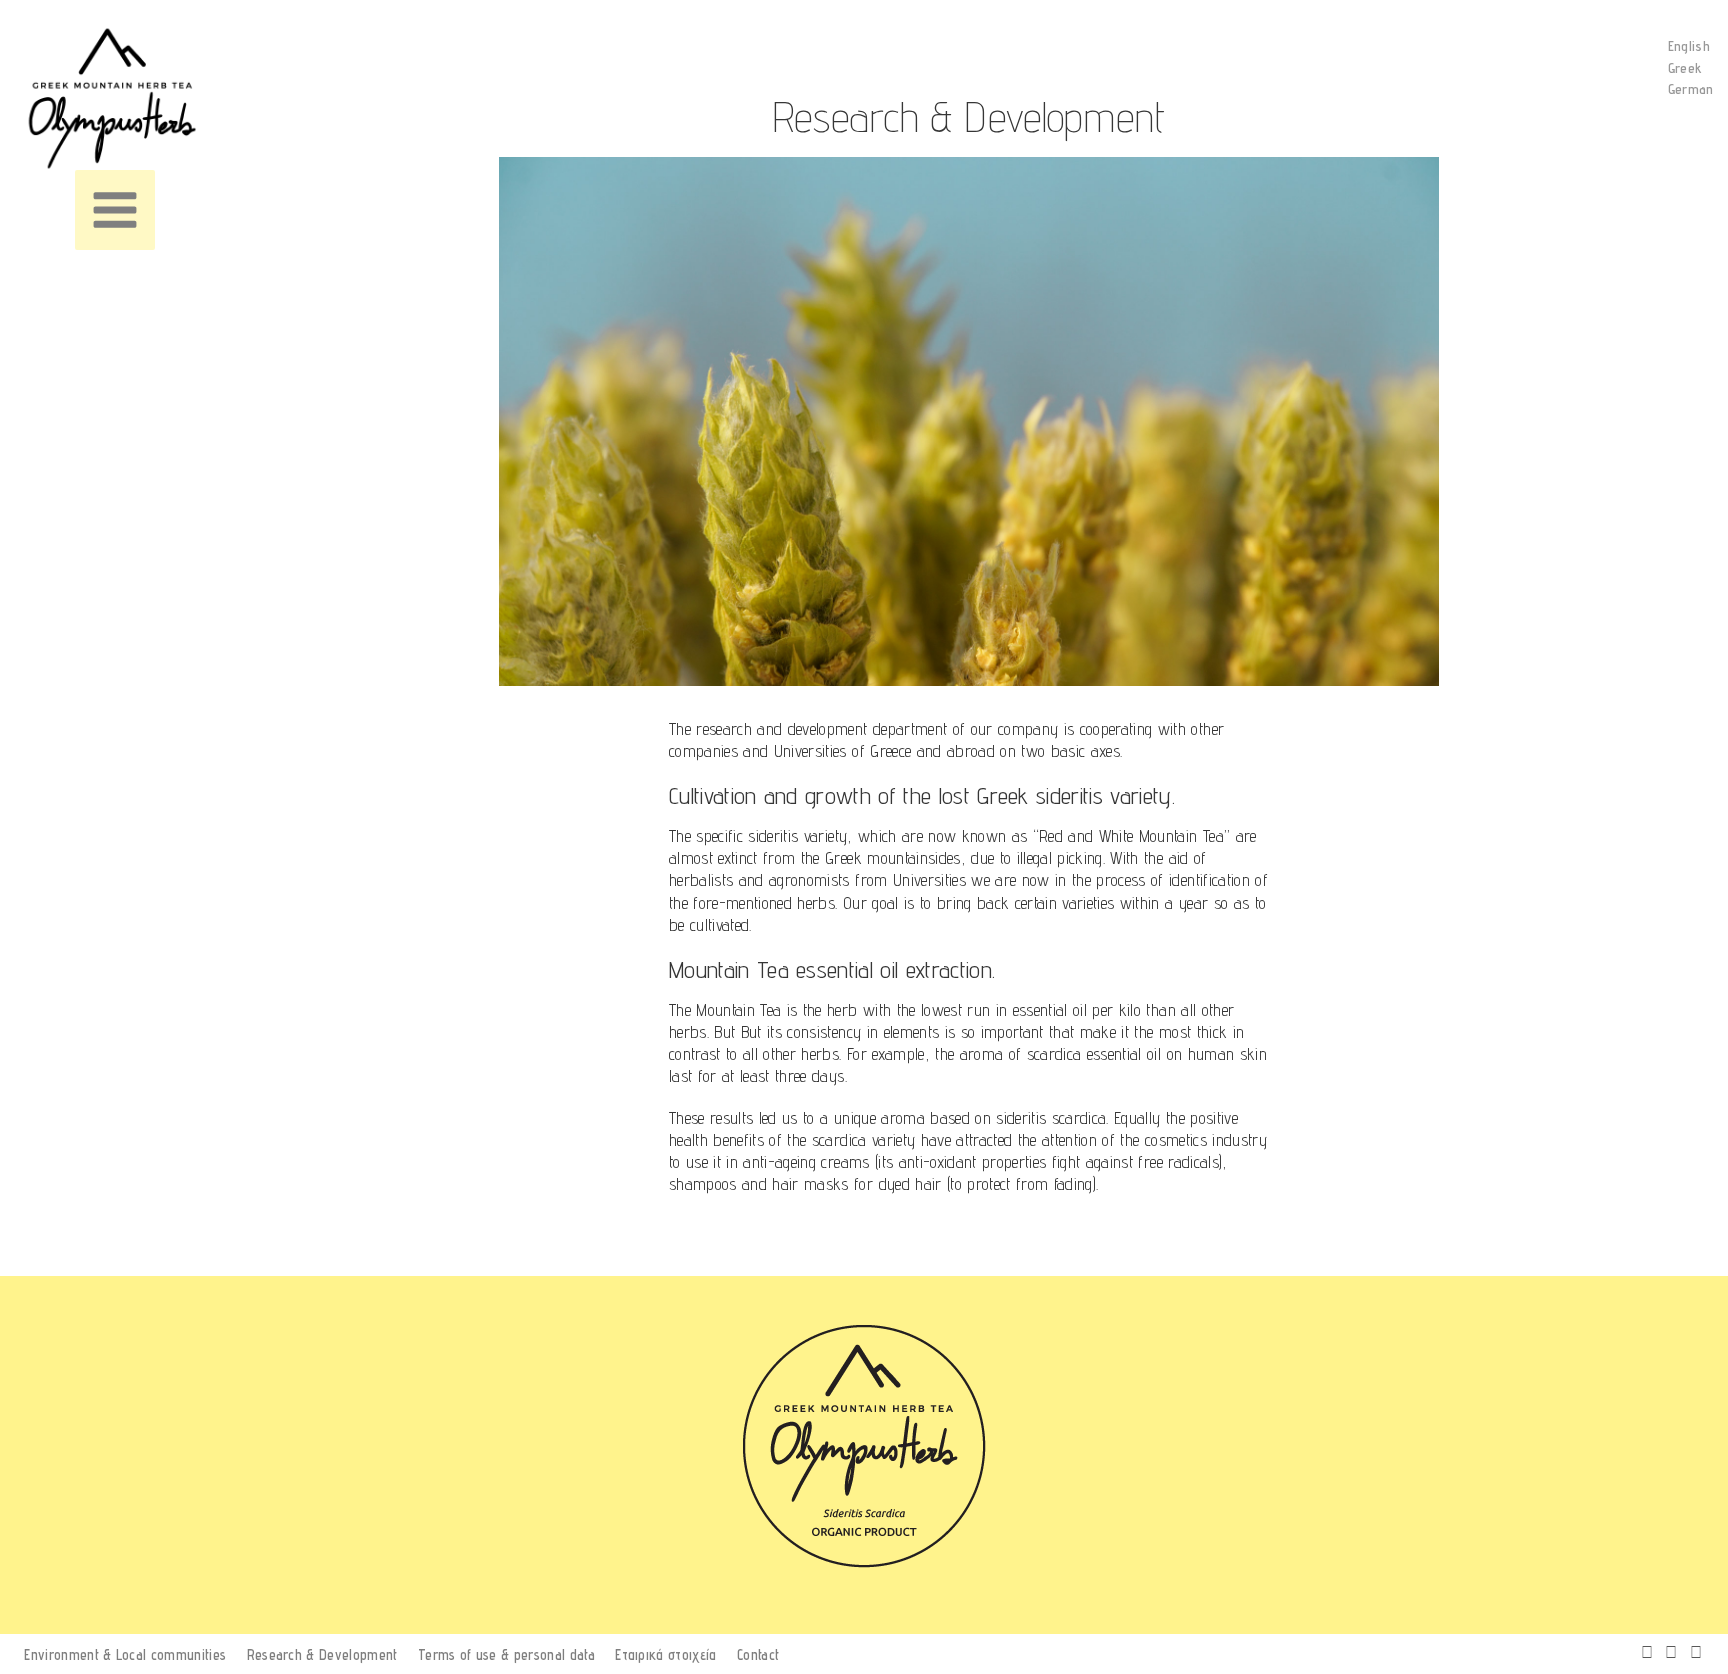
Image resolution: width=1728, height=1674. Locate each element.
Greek (1685, 68)
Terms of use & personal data (506, 1654)
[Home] (120, 98)
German (1691, 89)
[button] (115, 210)
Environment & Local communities (125, 1654)
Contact (758, 1654)
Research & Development (322, 1654)
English (1689, 46)
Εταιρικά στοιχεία (665, 1654)
